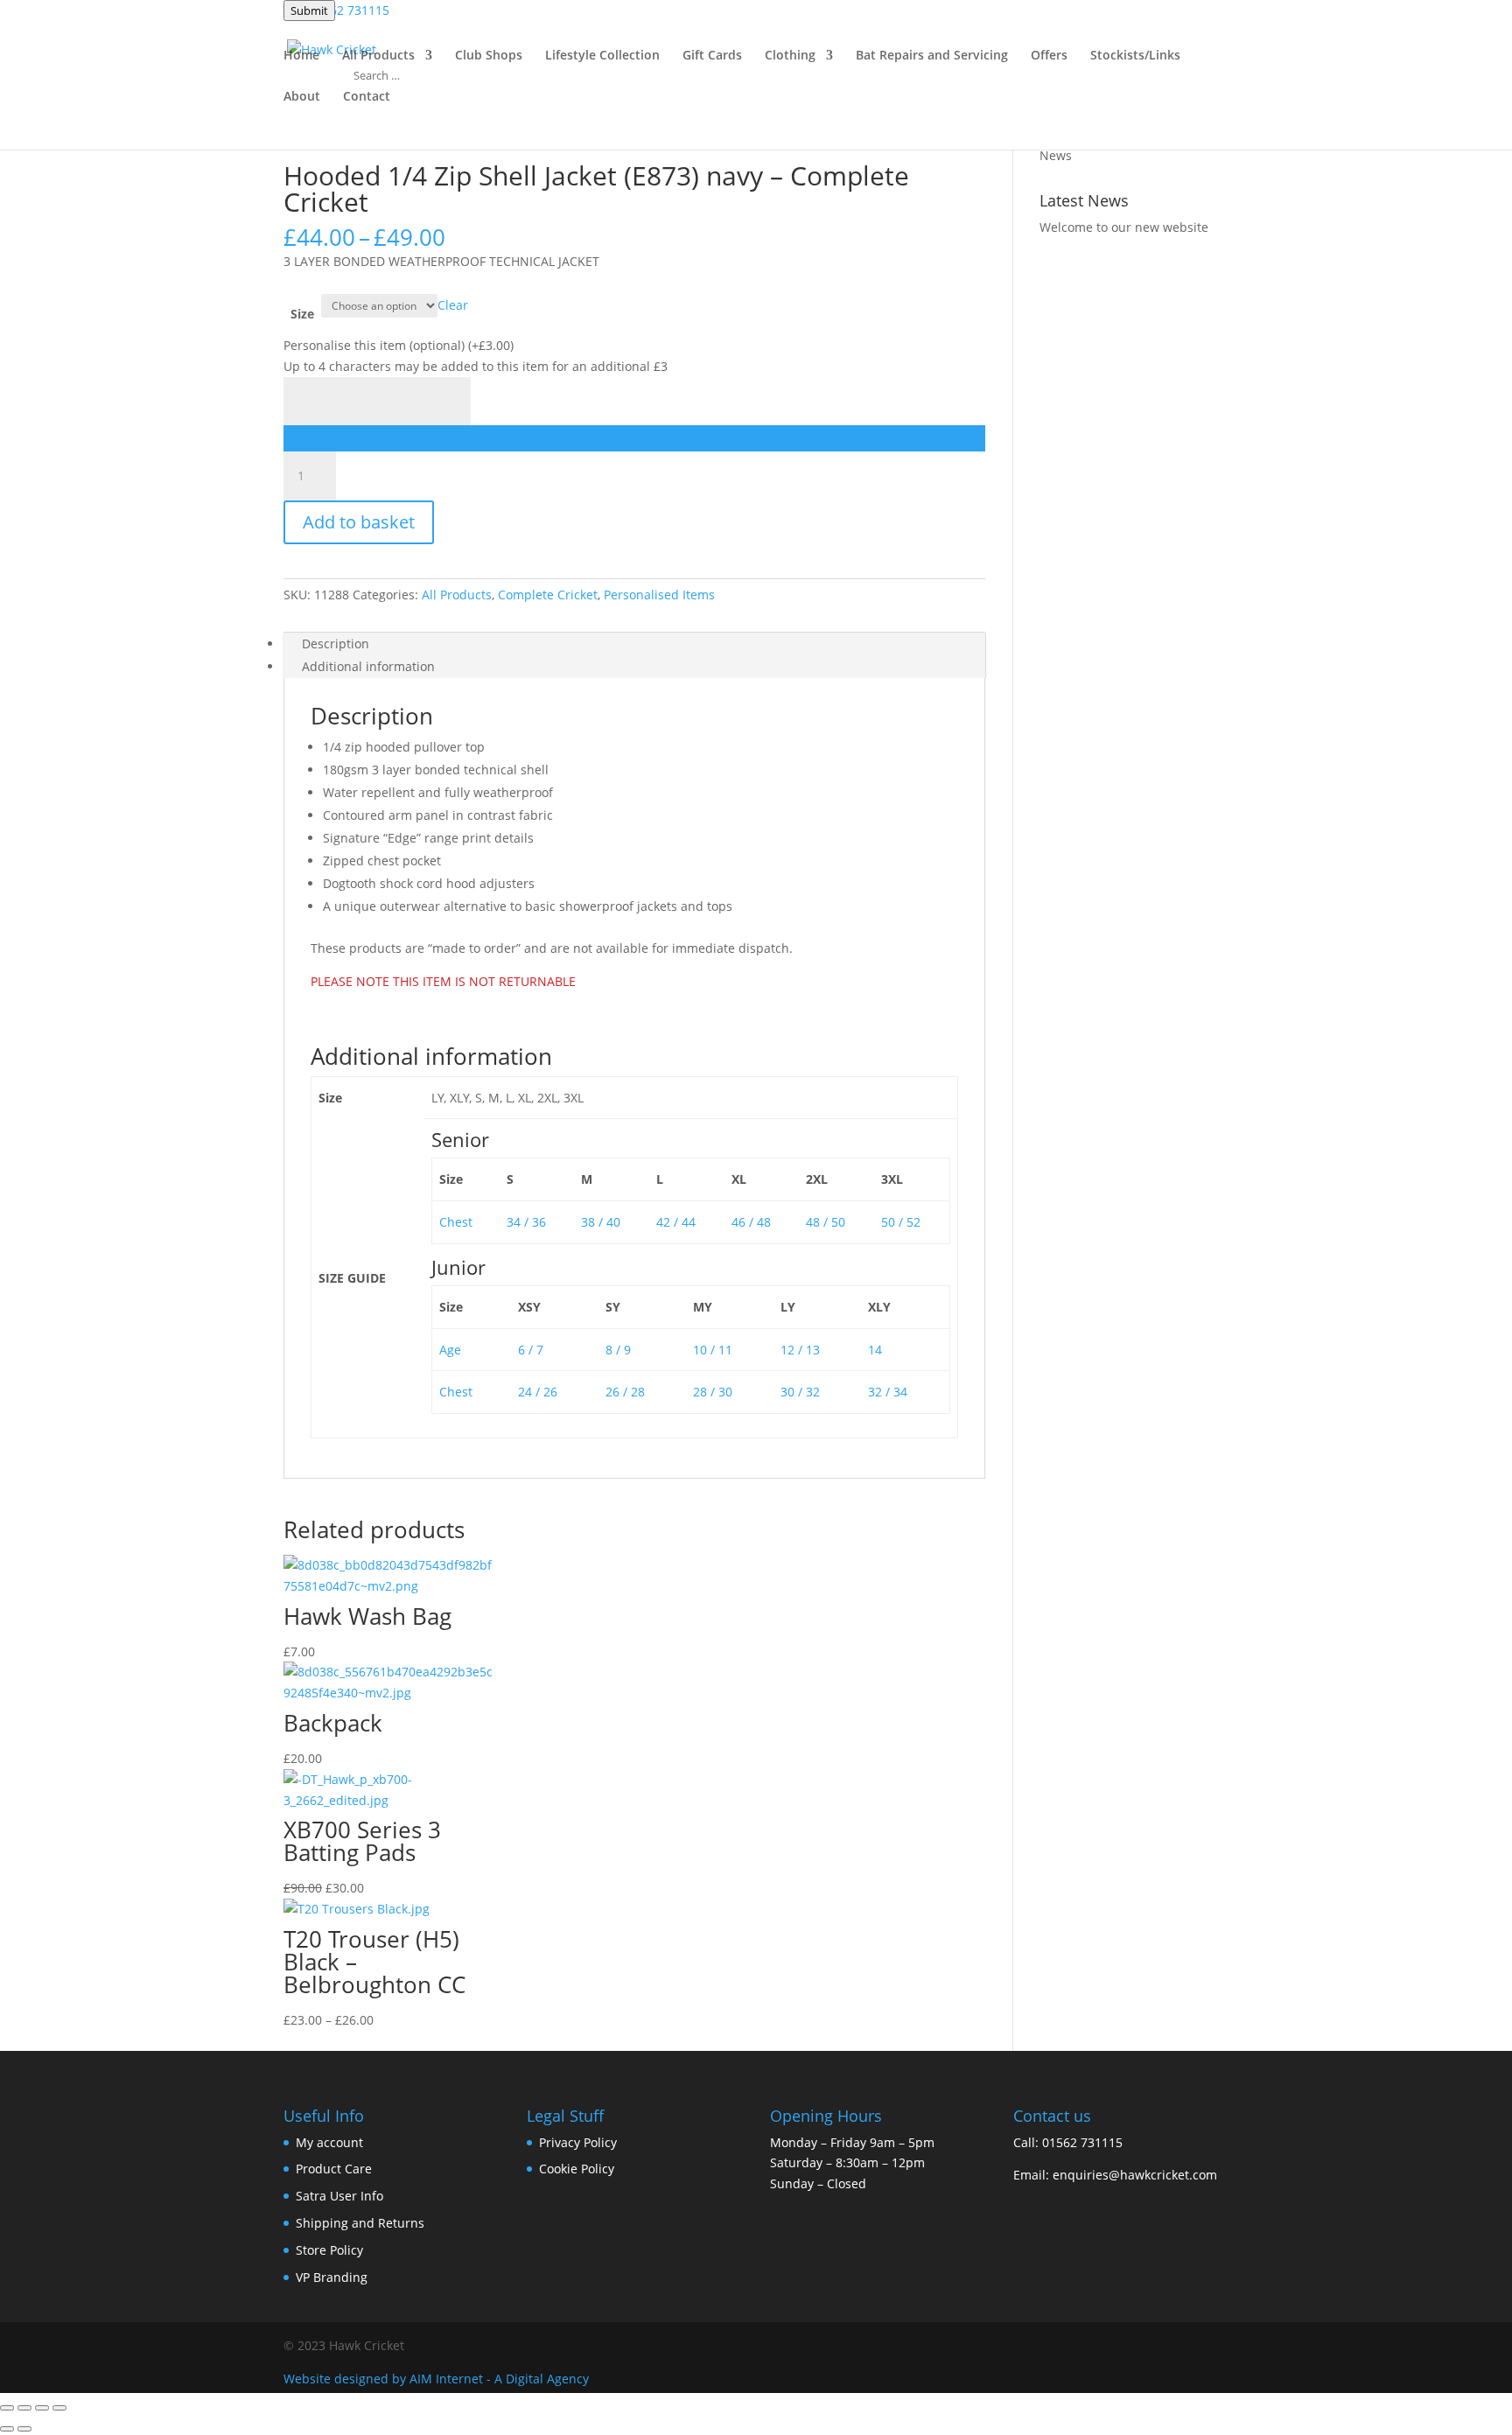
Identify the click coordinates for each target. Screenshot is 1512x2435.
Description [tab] (336, 644)
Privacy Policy (578, 2142)
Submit (309, 10)
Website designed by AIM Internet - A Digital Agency (436, 2379)
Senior (460, 1139)
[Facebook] (1162, 2346)
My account (329, 2142)
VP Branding (332, 2277)
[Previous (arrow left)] (7, 2429)
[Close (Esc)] (59, 2408)
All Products (457, 595)
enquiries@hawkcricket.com (1135, 2175)
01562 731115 (1082, 2142)
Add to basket (359, 522)
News (1056, 155)
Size (302, 314)
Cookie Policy (577, 2169)
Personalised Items (659, 595)
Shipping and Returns (360, 2223)
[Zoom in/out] (7, 2408)
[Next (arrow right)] (24, 2429)
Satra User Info (339, 2196)
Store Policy (329, 2250)
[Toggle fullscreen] (24, 2408)
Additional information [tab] (368, 666)
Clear (453, 305)
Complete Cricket (548, 595)
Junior (458, 1267)
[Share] (42, 2408)
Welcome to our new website (1124, 227)
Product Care (334, 2169)
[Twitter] (1220, 2346)
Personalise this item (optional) (399, 345)
